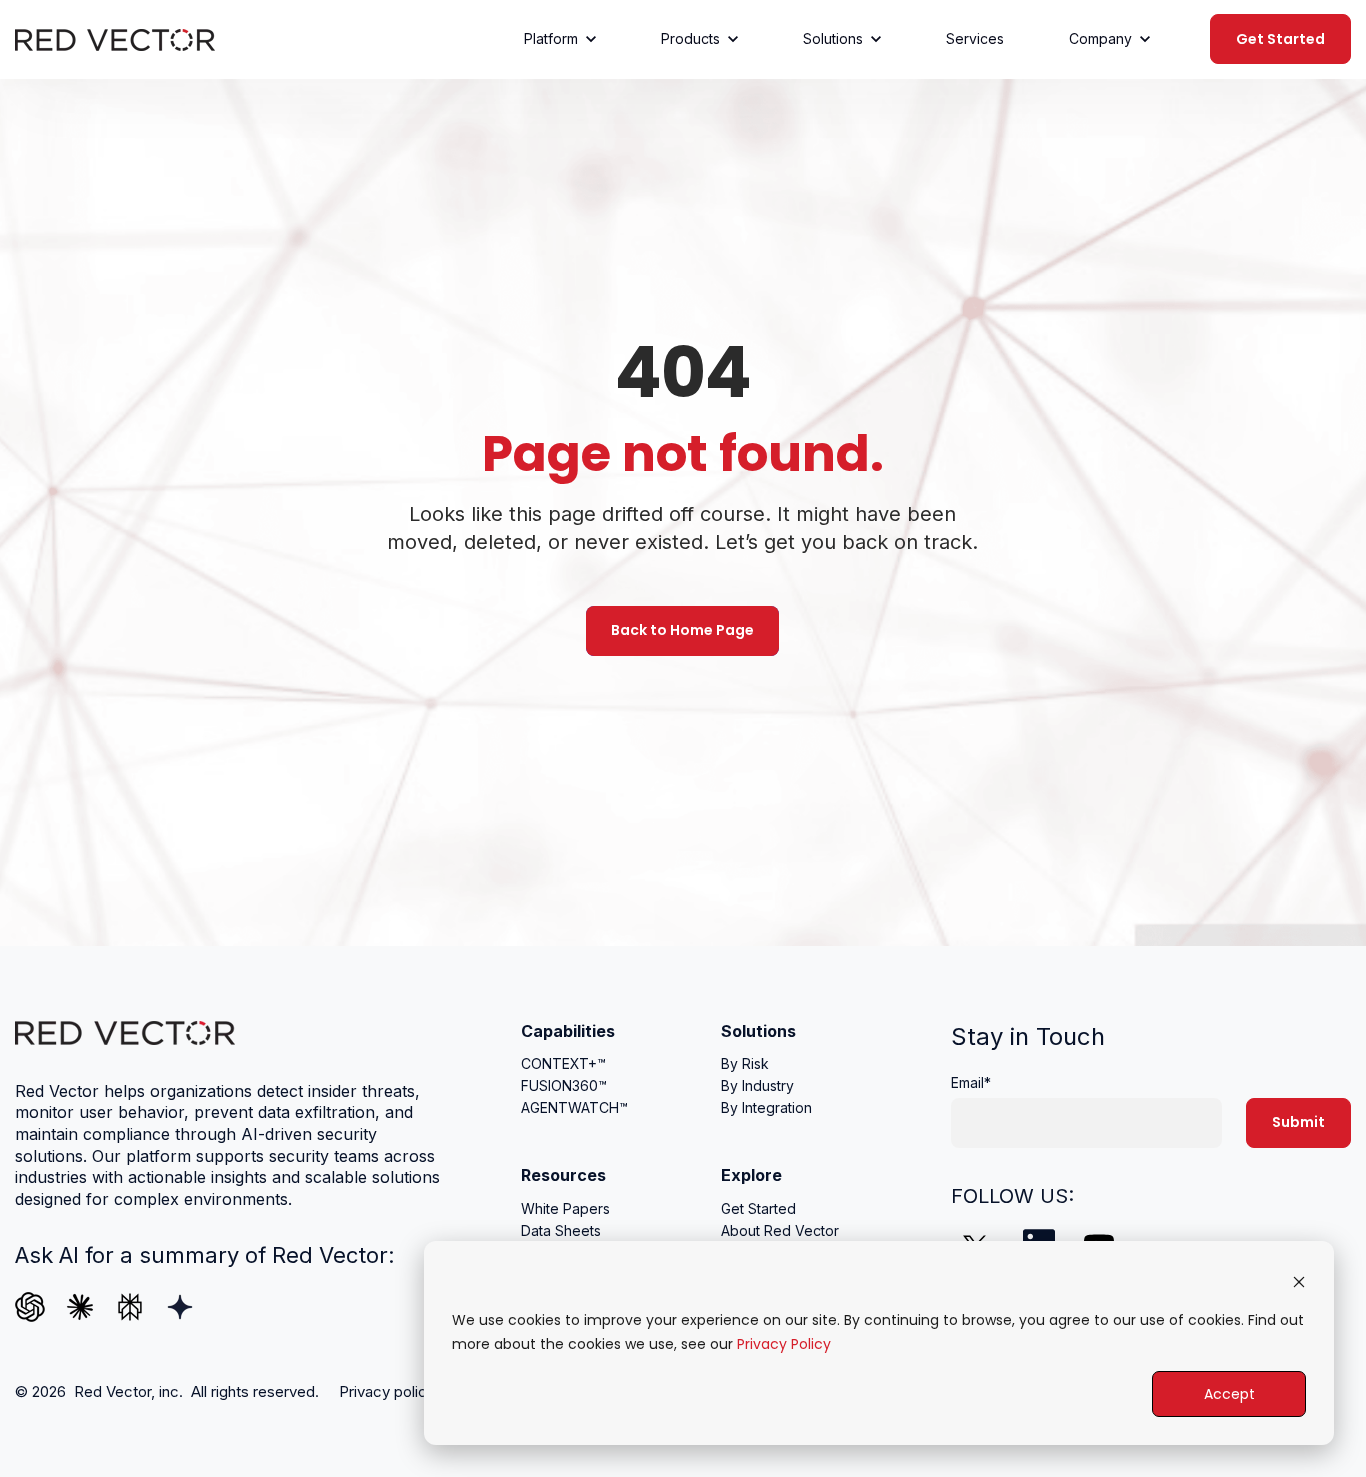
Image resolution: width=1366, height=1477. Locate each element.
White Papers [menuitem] (565, 1208)
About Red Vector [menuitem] (780, 1230)
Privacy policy (387, 1391)
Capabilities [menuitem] (568, 1031)
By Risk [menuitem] (745, 1063)
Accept (1229, 1394)
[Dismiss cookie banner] (1299, 1281)
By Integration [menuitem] (766, 1107)
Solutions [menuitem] (758, 1031)
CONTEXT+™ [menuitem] (563, 1063)
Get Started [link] (1280, 39)
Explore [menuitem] (751, 1175)
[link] (115, 38)
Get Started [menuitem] (758, 1208)
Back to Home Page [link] (682, 630)
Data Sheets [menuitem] (561, 1230)
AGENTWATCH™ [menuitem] (574, 1107)
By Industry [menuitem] (757, 1085)
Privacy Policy (784, 1344)
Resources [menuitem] (563, 1175)
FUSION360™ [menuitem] (564, 1085)
